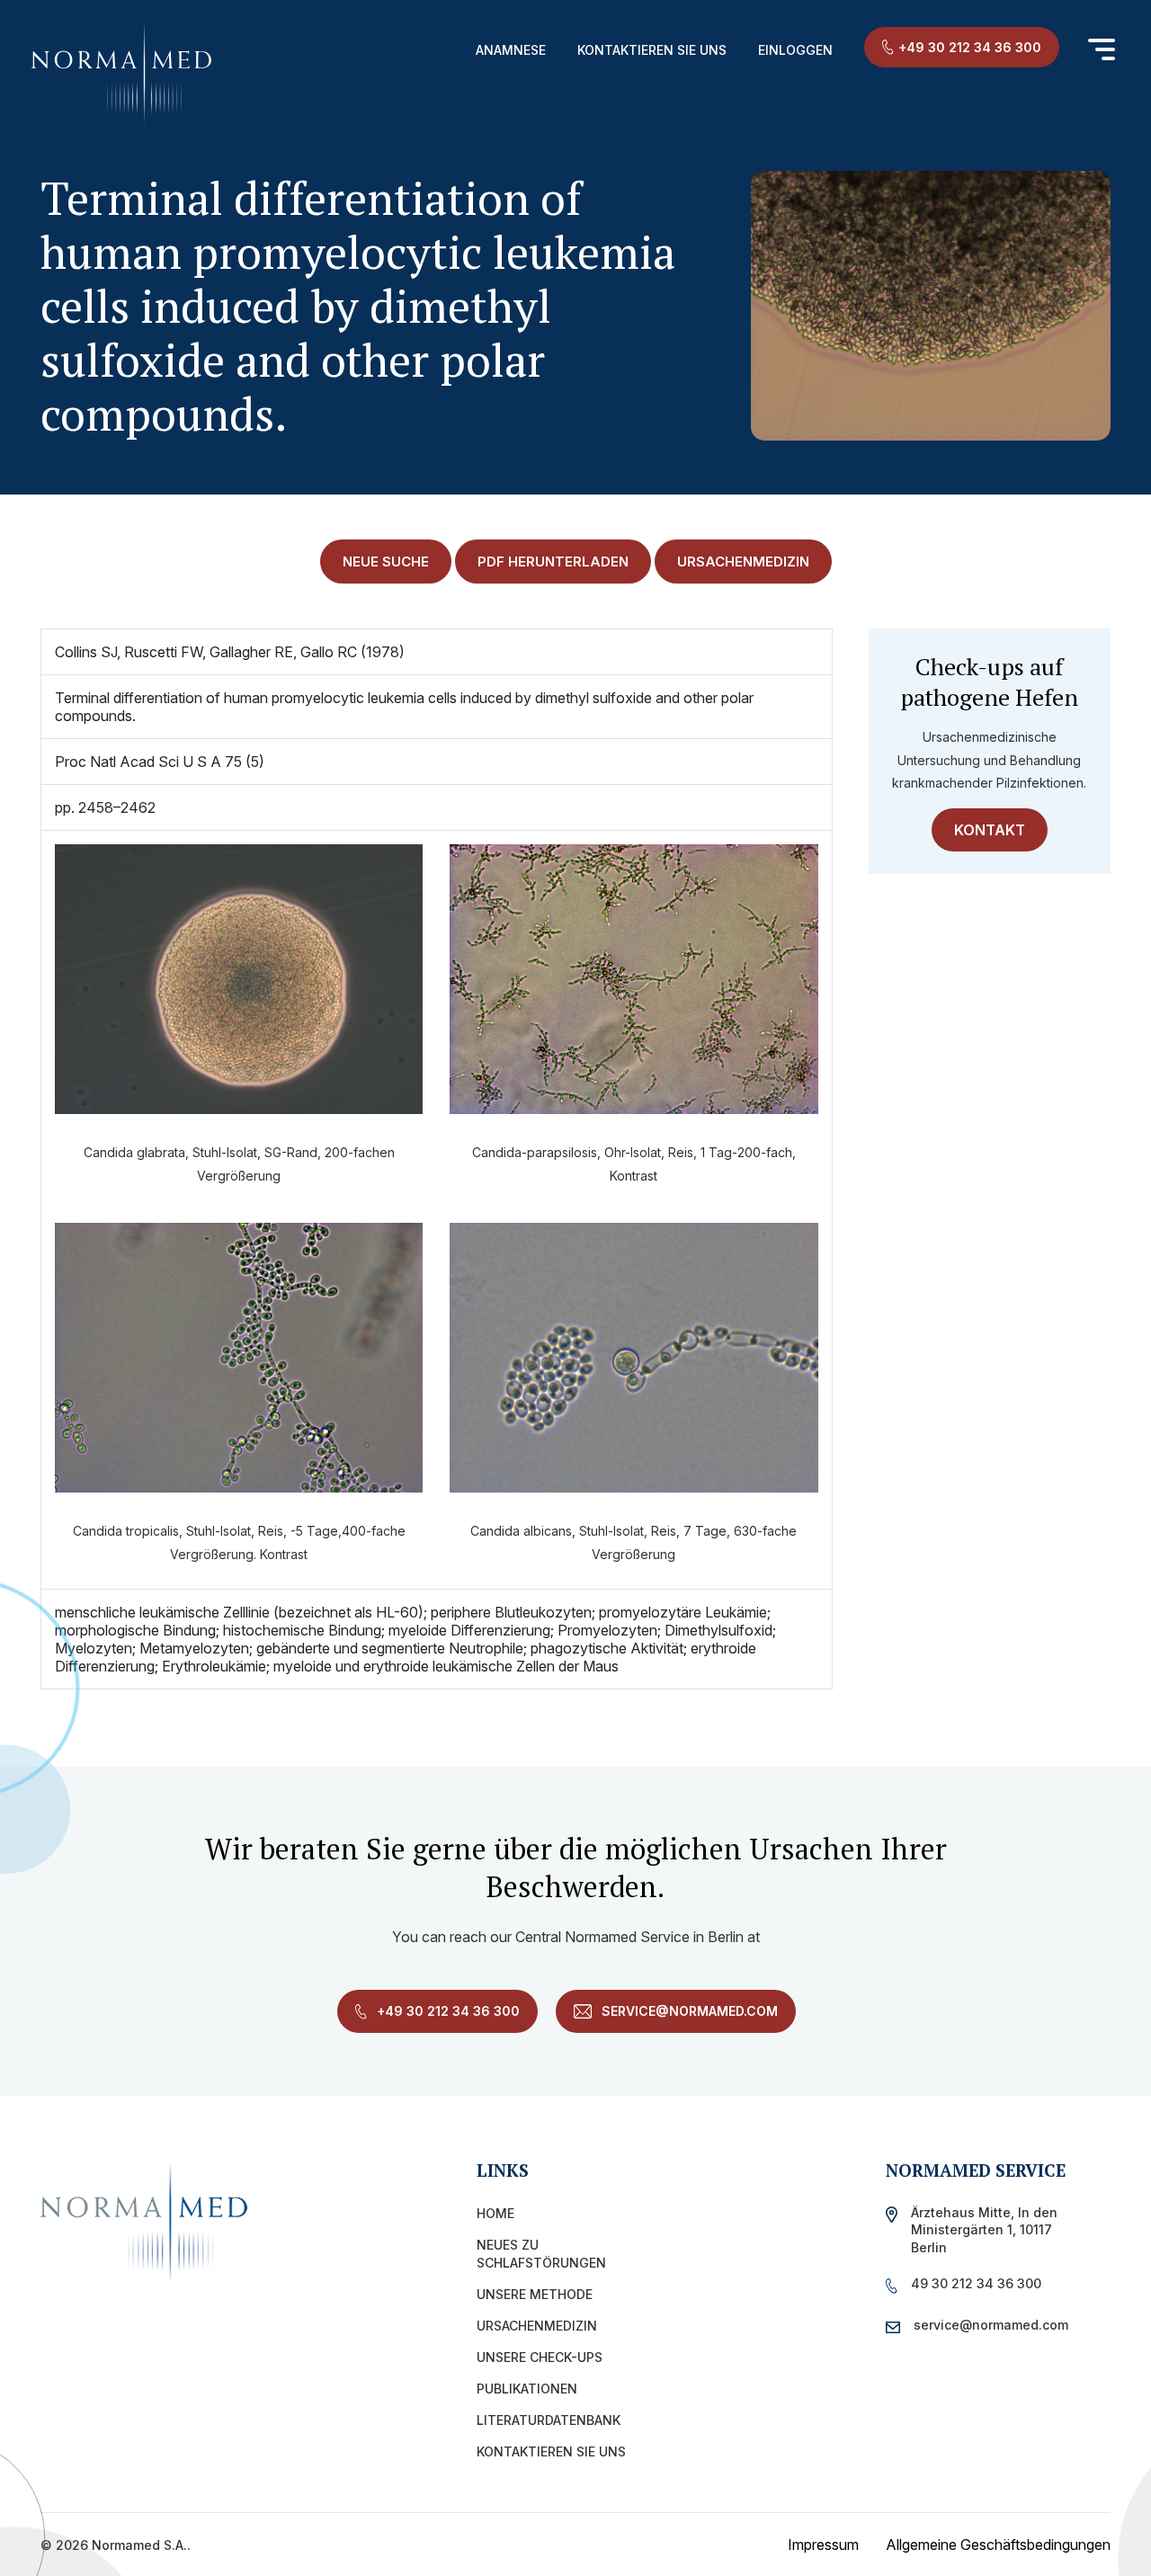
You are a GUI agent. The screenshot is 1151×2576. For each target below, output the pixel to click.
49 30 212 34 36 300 (976, 2283)
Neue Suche (386, 562)
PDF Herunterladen (553, 562)
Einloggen (795, 50)
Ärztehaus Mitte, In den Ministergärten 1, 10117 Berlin (984, 2229)
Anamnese (511, 50)
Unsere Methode (535, 2294)
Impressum (823, 2545)
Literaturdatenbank (549, 2420)
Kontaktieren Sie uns (652, 50)
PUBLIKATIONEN (527, 2389)
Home (495, 2213)
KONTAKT (990, 830)
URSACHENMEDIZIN (743, 562)
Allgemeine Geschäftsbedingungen (998, 2545)
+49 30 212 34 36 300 (970, 47)
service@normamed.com (688, 2011)
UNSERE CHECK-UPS (540, 2357)
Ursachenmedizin (537, 2326)
